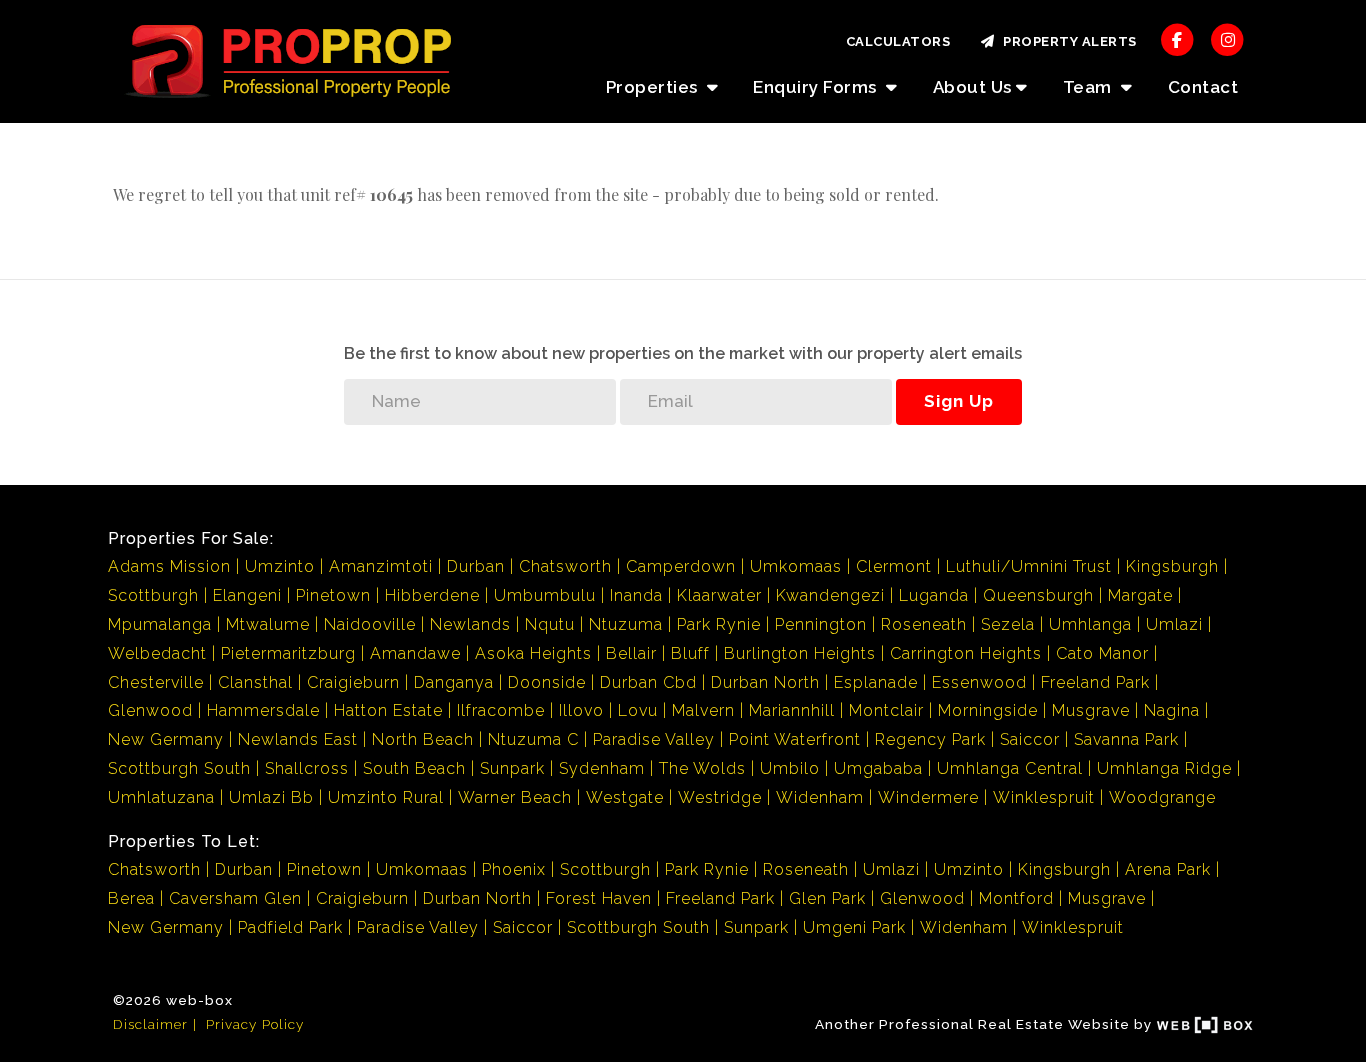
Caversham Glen (235, 898)
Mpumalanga (160, 624)
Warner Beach (515, 797)
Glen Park (827, 898)
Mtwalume (268, 624)
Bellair (631, 653)
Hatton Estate (388, 710)
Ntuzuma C (533, 739)
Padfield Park (290, 927)
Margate (1140, 595)
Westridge (720, 797)
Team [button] (1090, 87)
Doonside (547, 682)
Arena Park (1168, 869)
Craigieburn (353, 682)
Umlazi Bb (271, 797)
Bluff (690, 653)
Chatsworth (565, 566)
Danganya (454, 682)
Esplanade (876, 682)
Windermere (928, 797)
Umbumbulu (545, 595)
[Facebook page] (1177, 38)
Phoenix (514, 869)
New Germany (166, 739)
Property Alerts (1066, 41)
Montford (1016, 898)
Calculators (898, 41)
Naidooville (370, 624)
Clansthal (255, 682)
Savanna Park (1126, 739)
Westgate (625, 797)
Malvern (703, 710)
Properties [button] (654, 87)
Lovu (638, 710)
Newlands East (298, 739)
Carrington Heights (966, 653)
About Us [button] (972, 87)
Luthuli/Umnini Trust (1029, 566)
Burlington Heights (800, 653)
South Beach (414, 768)
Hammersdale (263, 710)
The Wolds (702, 768)
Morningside (988, 710)
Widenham (820, 797)
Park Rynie (719, 624)
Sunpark (512, 768)
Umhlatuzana (161, 797)
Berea (131, 898)
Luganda (934, 595)
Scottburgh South (179, 768)
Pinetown (333, 595)
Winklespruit (1044, 797)
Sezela (1008, 624)
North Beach (423, 739)
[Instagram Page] (1227, 38)
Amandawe (415, 653)
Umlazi (1174, 624)
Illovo (581, 710)
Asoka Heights (533, 653)
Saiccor (1030, 739)
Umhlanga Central (1010, 768)
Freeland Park (1095, 682)
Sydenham (602, 768)
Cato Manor (1102, 653)
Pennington (821, 624)
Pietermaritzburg (288, 653)
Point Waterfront (795, 739)
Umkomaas (796, 566)
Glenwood (150, 710)
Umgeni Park (854, 927)
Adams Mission (169, 566)
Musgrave (1091, 710)
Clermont (894, 566)
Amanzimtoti (381, 566)
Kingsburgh (1172, 566)
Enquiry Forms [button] (817, 87)
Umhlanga (1090, 624)
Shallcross (307, 768)
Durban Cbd (648, 682)
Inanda (636, 595)
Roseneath (924, 624)
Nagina (1172, 710)
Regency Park (930, 739)
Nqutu (550, 624)
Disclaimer (150, 1024)
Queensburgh (1038, 595)
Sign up (959, 401)
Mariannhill (792, 710)
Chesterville (156, 682)
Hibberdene (432, 595)
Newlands (470, 624)
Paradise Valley (654, 739)
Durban (476, 566)
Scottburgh (153, 595)
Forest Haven (599, 898)
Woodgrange (1162, 797)
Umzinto (280, 566)
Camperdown (681, 566)
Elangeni (247, 595)
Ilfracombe (501, 710)
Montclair (886, 710)
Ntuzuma (626, 624)
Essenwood (979, 682)
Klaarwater (719, 595)
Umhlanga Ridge (1164, 768)
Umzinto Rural (386, 797)
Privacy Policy (255, 1024)
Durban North (765, 682)
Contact (1203, 87)
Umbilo (790, 768)
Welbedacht (157, 653)
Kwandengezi (830, 595)
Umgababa (878, 768)
